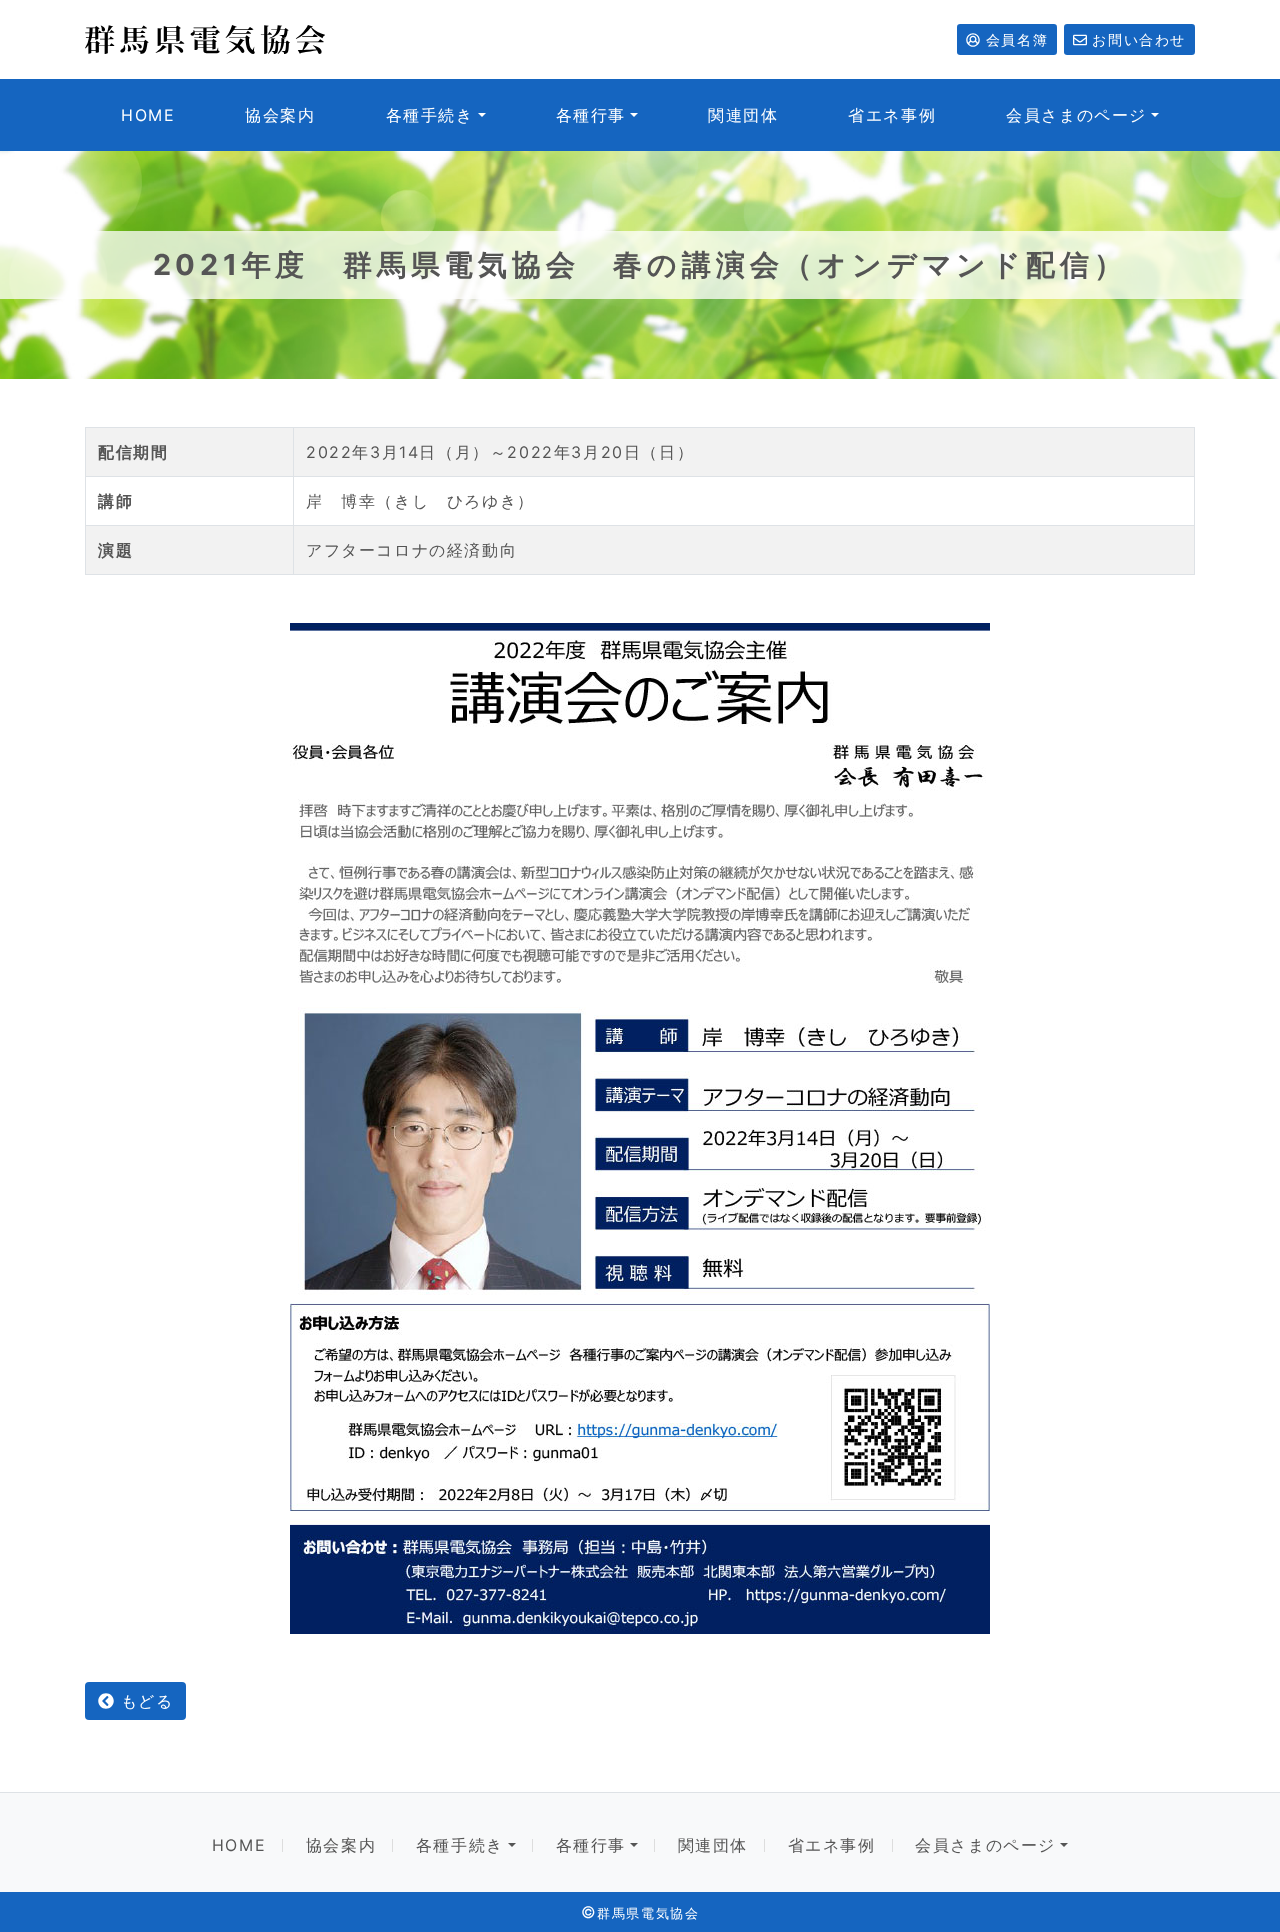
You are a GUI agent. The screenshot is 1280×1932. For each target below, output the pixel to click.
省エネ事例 (892, 115)
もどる (143, 1701)
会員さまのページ (1076, 115)
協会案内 (280, 115)
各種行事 (591, 115)
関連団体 (743, 115)
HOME (148, 115)
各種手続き (430, 115)
